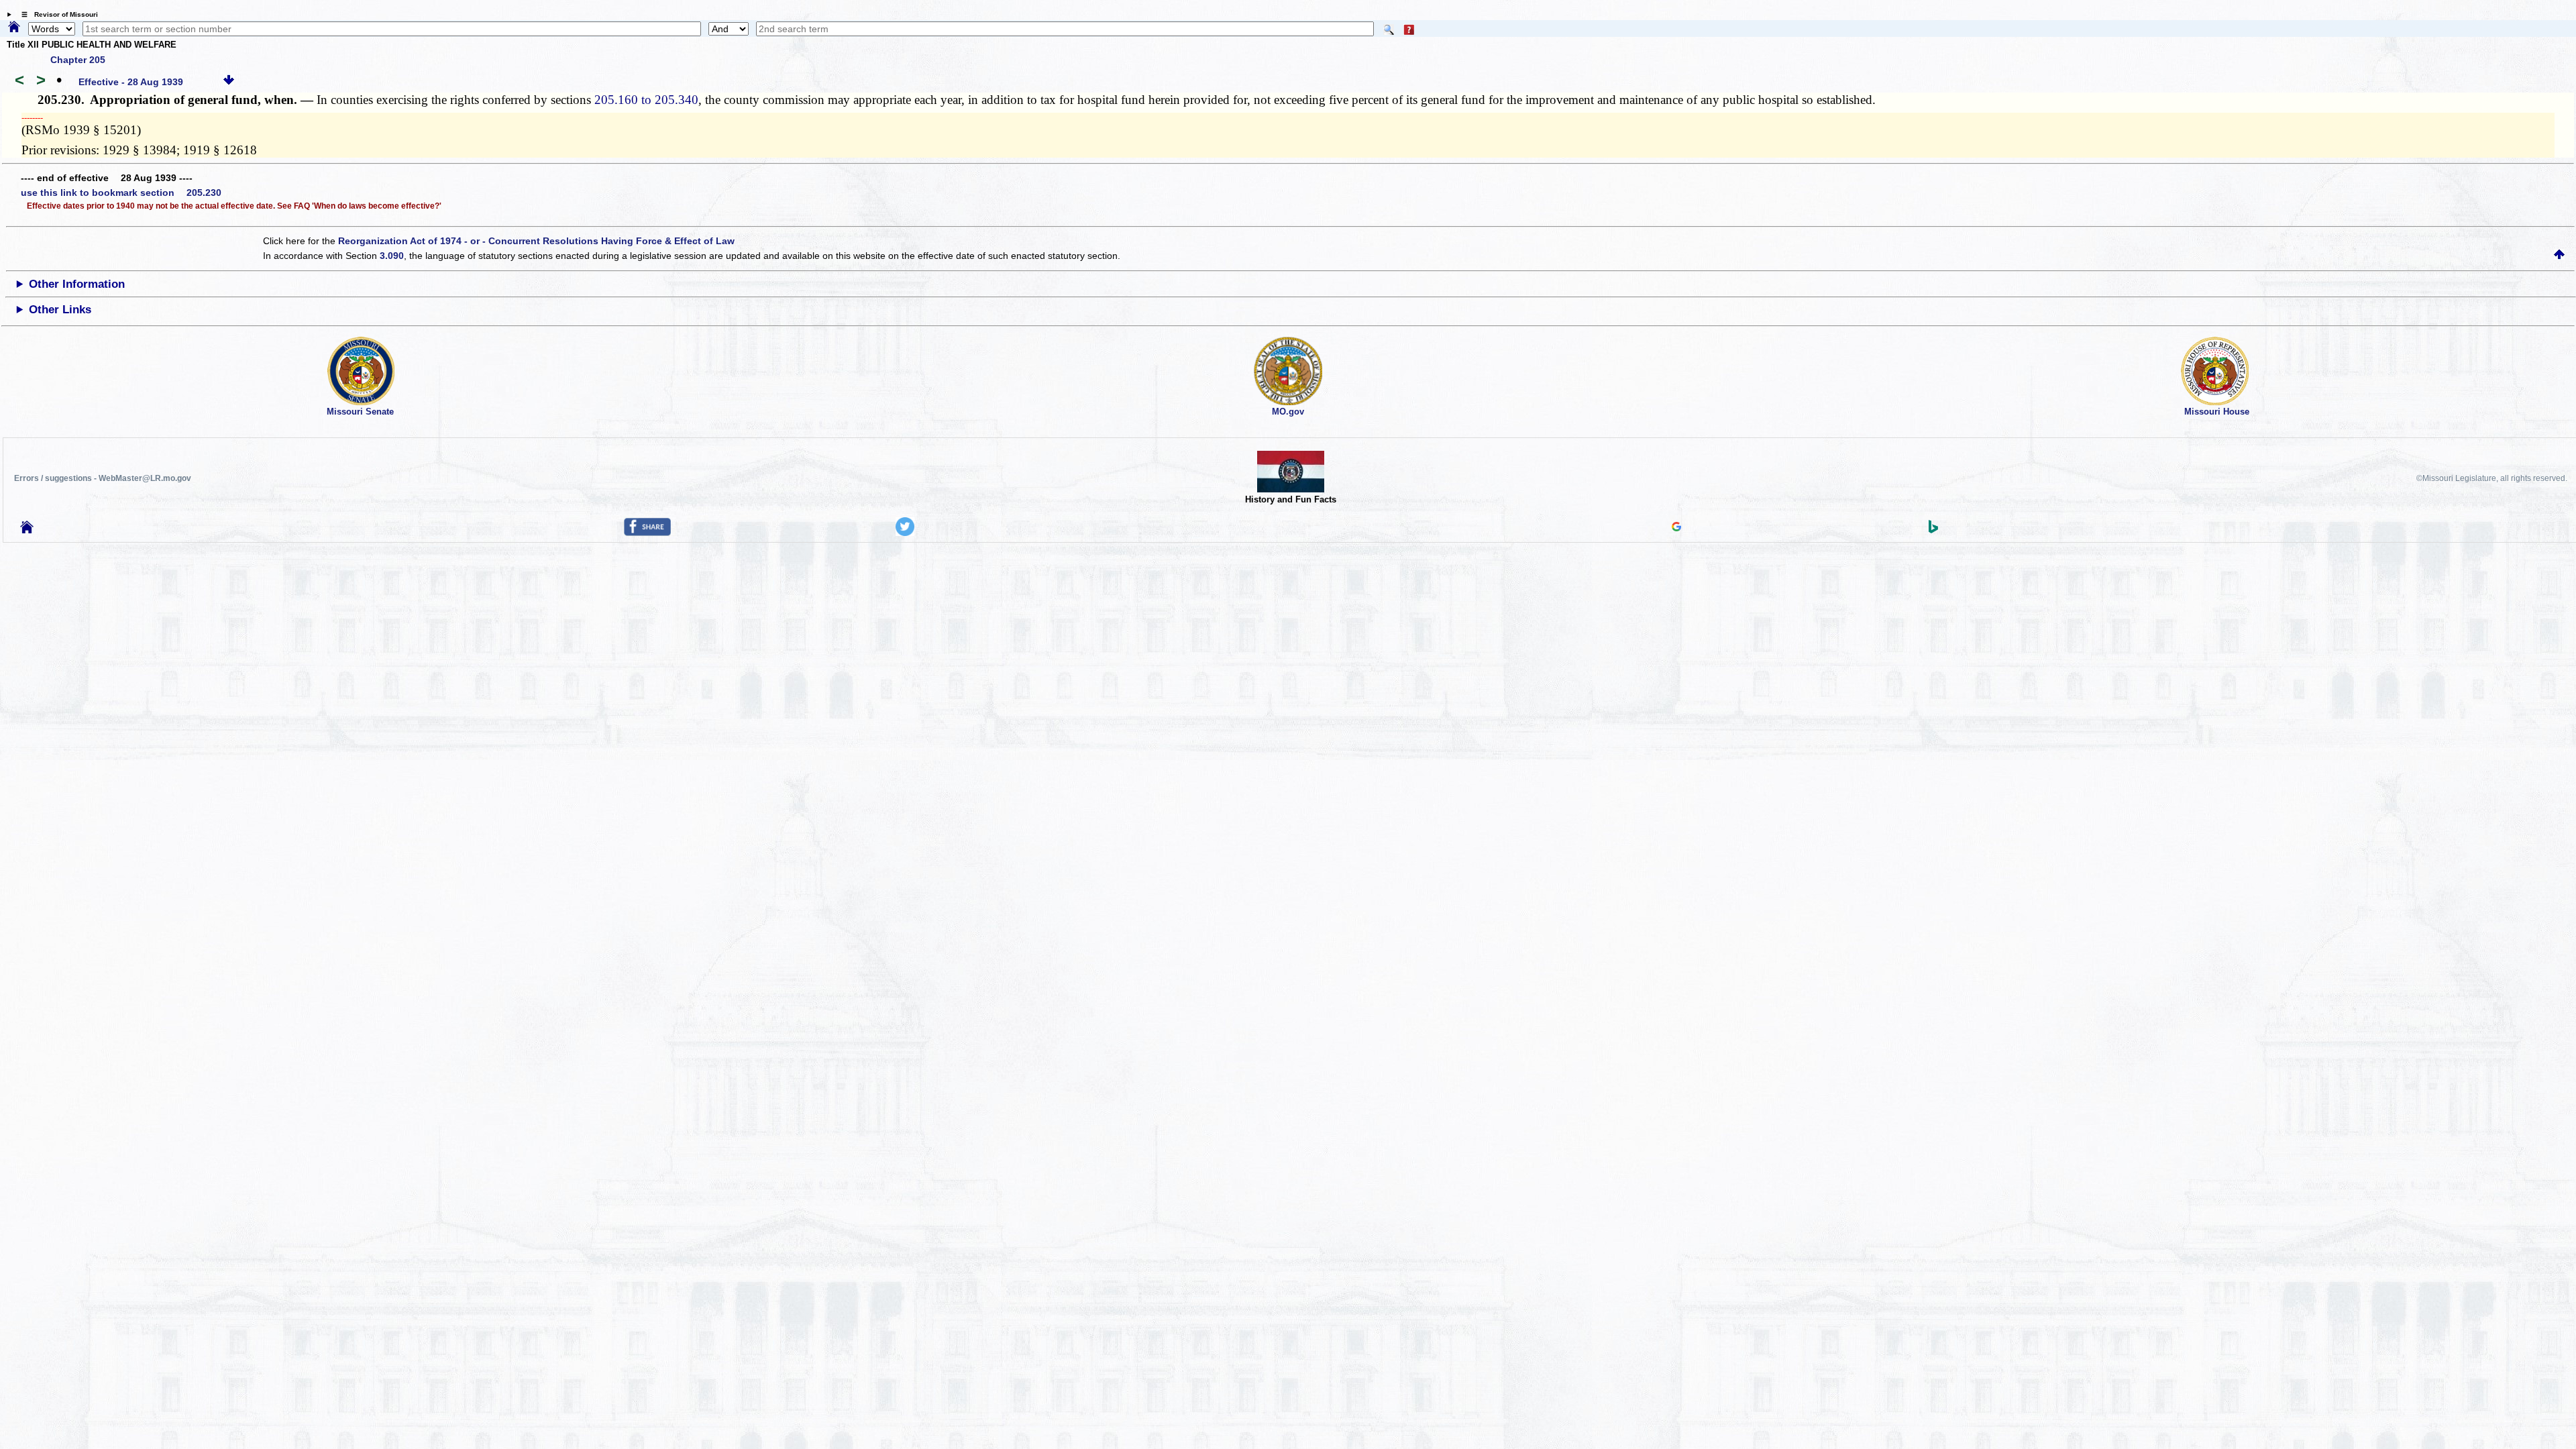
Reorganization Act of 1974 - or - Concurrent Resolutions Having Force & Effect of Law (536, 241)
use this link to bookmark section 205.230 (121, 193)
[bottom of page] (229, 82)
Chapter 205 (78, 60)
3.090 (392, 256)
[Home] (14, 28)
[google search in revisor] (1676, 528)
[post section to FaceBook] (647, 533)
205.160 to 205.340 (646, 100)
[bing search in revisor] (1933, 530)
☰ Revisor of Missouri (56, 14)
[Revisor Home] (27, 530)
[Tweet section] (905, 533)
